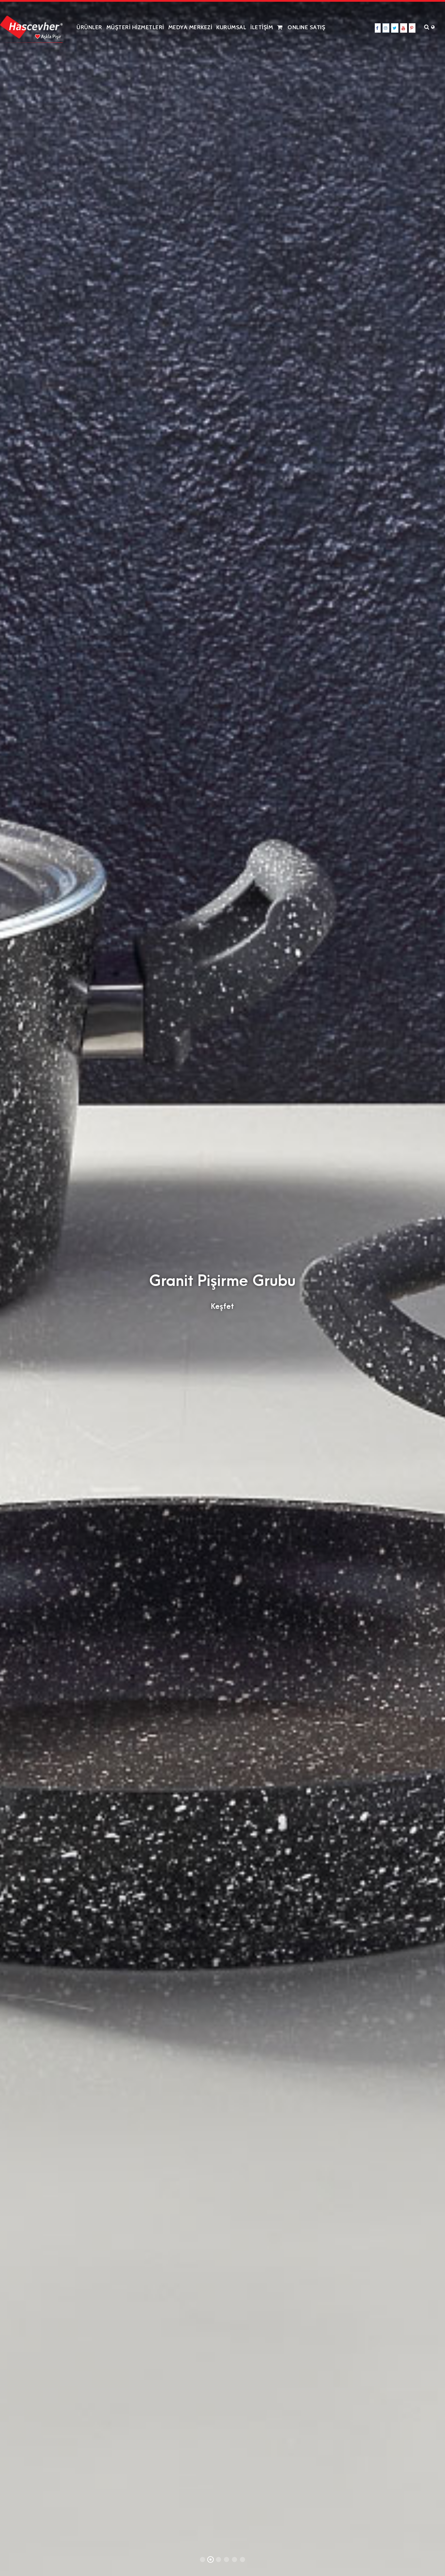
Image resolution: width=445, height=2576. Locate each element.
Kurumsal (231, 27)
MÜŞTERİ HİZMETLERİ (135, 27)
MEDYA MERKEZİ (190, 27)
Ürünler (89, 27)
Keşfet (222, 1306)
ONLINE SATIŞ (306, 27)
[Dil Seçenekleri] (435, 27)
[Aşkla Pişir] (31, 26)
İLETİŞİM (262, 27)
